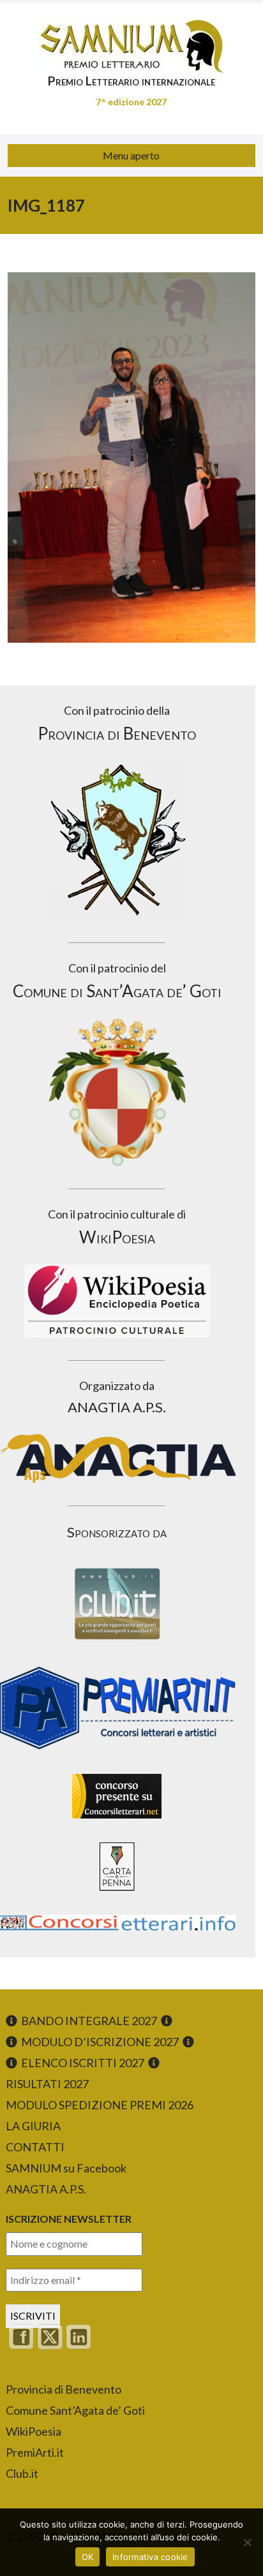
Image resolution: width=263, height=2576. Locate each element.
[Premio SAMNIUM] (131, 38)
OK (88, 2557)
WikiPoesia (34, 2431)
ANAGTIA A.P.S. (46, 2189)
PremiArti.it (35, 2452)
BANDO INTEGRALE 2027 (89, 2021)
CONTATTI (35, 2147)
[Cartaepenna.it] (117, 1895)
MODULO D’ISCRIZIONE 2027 (100, 2042)
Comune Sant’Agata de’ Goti (75, 2410)
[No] (247, 2542)
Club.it (22, 2473)
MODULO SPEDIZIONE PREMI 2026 (100, 2105)
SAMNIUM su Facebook (66, 2168)
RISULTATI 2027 (47, 2084)
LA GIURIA (33, 2126)
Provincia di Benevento (64, 2389)
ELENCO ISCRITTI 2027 (83, 2063)
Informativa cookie (150, 2557)
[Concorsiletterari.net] (117, 1821)
